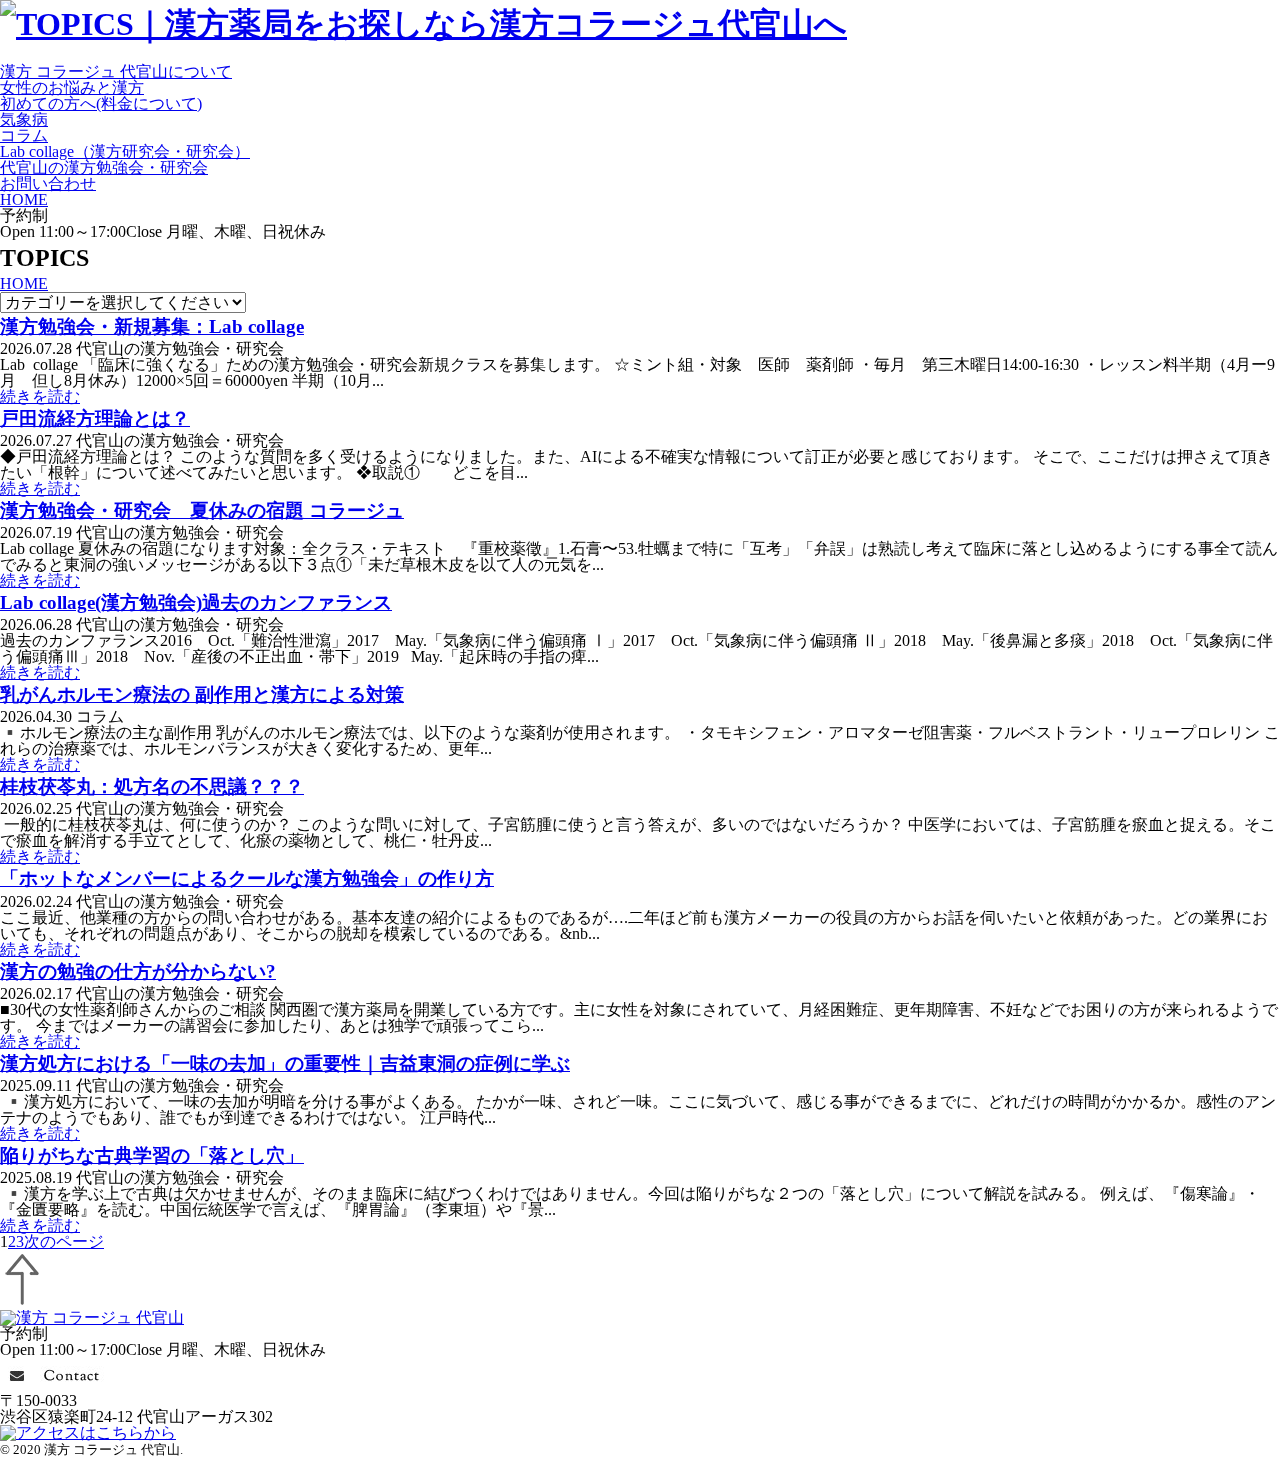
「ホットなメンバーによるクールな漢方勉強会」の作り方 (247, 878)
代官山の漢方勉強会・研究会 (104, 167)
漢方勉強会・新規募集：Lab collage (152, 326)
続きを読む (40, 396)
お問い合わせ (48, 183)
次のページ (64, 1241)
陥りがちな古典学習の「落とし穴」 (152, 1155)
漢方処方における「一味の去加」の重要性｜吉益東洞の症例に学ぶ (285, 1063)
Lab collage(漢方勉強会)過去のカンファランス (196, 602)
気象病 (24, 119)
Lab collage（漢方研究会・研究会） (125, 151)
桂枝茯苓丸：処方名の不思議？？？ (152, 786)
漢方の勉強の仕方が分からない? (138, 971)
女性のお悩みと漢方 (72, 87)
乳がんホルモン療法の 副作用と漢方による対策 (202, 694)
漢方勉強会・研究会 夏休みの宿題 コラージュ (202, 510)
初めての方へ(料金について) (101, 103)
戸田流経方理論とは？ (95, 418)
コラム (24, 135)
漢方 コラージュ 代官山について (116, 71)
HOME (24, 199)
